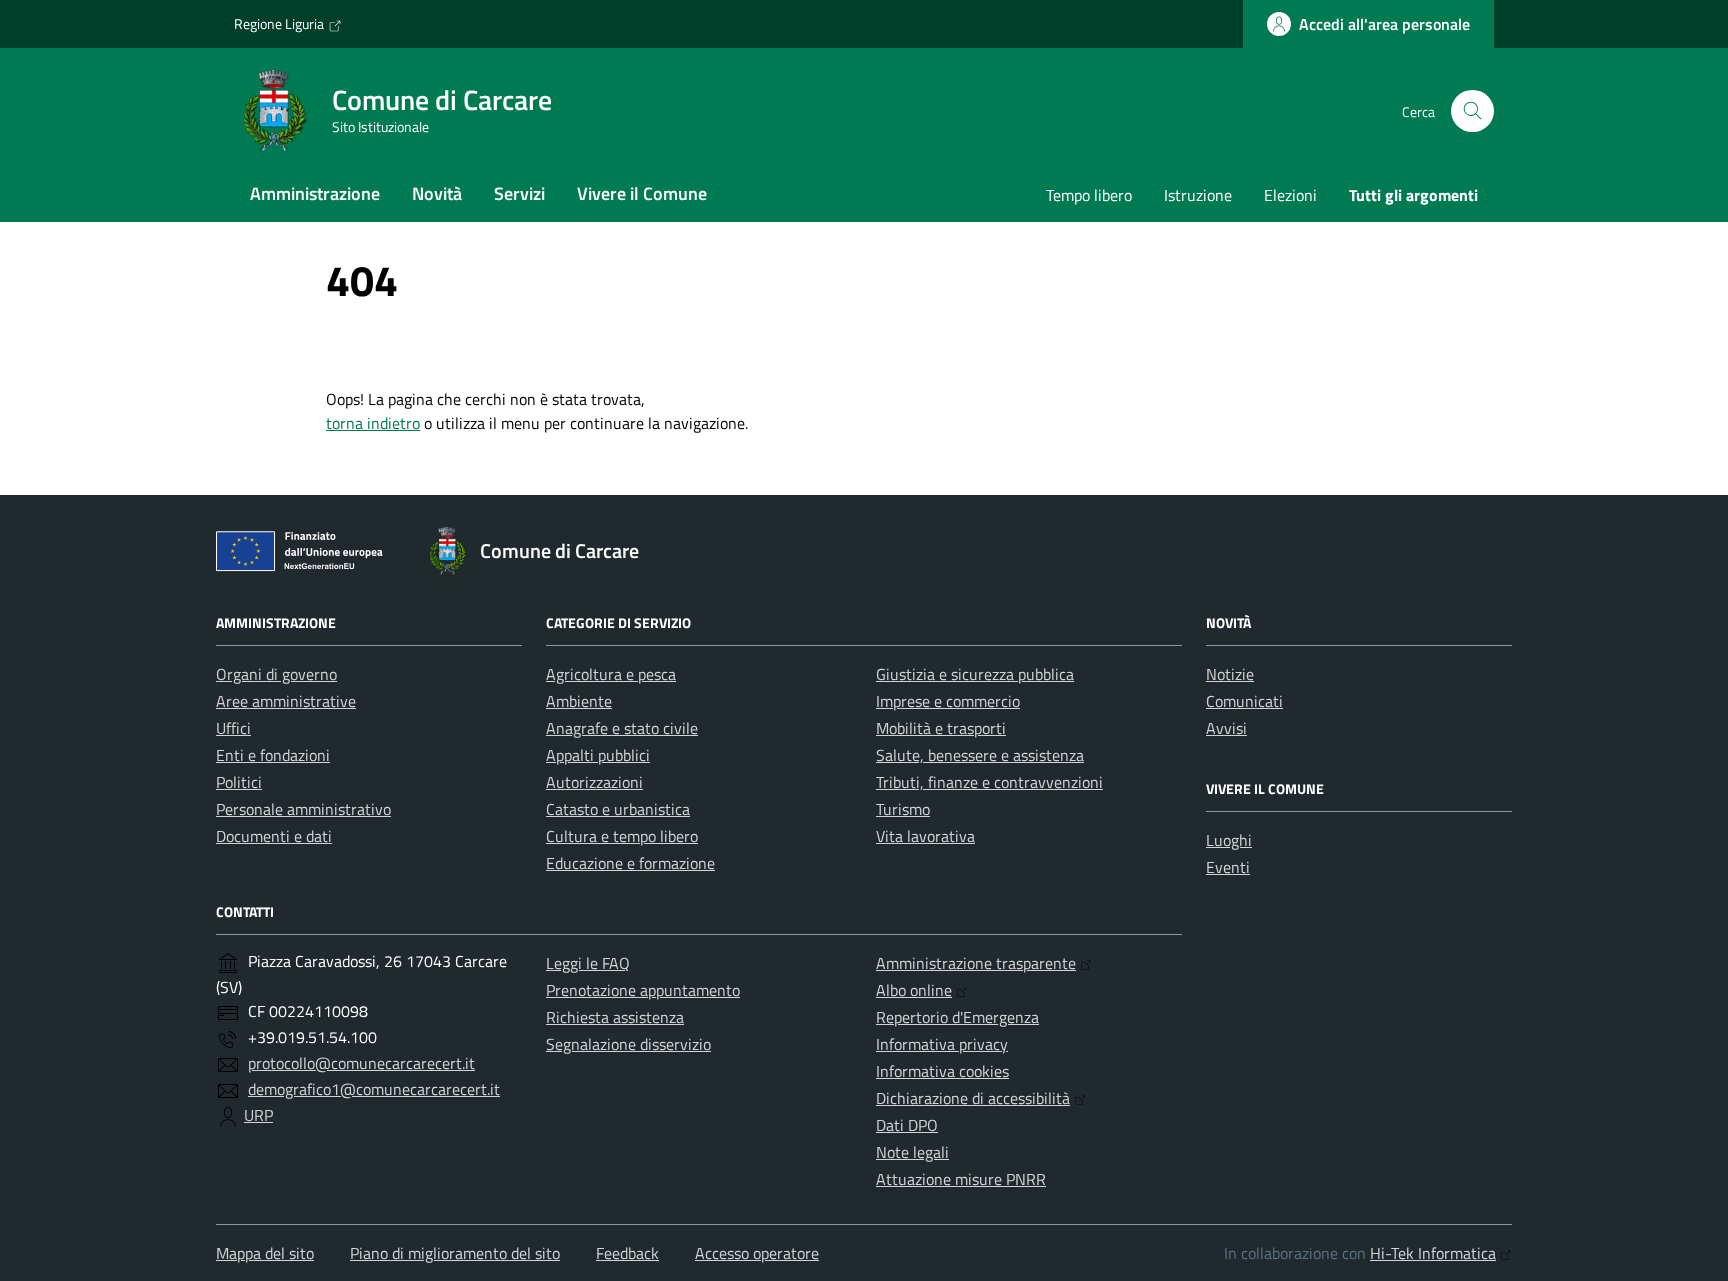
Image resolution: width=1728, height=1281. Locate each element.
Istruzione (1198, 195)
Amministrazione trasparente (976, 963)
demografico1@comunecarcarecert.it (374, 1089)
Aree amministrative (286, 701)
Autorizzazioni (594, 782)
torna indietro (373, 423)
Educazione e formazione (630, 863)
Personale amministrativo (303, 809)
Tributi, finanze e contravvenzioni (989, 782)
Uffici (233, 728)
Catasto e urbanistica (618, 809)
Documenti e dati (274, 836)
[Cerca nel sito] (1472, 111)
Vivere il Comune (642, 193)
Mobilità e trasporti (941, 728)
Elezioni (1290, 195)
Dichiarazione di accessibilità (973, 1098)
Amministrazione (315, 193)
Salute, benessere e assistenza (980, 755)
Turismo (903, 809)
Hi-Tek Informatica (1433, 1253)
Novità (437, 193)
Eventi (1228, 867)
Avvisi (1226, 728)
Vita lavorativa (925, 836)
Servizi (519, 193)
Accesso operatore (757, 1253)
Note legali (912, 1152)
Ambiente (579, 701)
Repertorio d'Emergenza (957, 1017)
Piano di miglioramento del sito (455, 1253)
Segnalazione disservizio (628, 1044)
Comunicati (1244, 701)
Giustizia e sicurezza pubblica (975, 674)
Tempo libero (1089, 195)
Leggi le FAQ (588, 963)
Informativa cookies (942, 1071)
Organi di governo (276, 674)
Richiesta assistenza (615, 1017)
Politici (239, 782)
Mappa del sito (265, 1253)
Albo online (914, 990)
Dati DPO (907, 1125)
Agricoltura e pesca (611, 674)
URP (258, 1115)
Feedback (627, 1253)
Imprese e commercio (948, 701)
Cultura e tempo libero (622, 836)
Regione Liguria (279, 23)
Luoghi (1229, 840)
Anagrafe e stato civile (622, 728)
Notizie (1230, 674)
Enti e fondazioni (273, 755)
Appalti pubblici (598, 755)
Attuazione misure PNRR (961, 1179)
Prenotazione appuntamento (643, 990)
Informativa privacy (942, 1044)
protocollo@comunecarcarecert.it (361, 1063)
